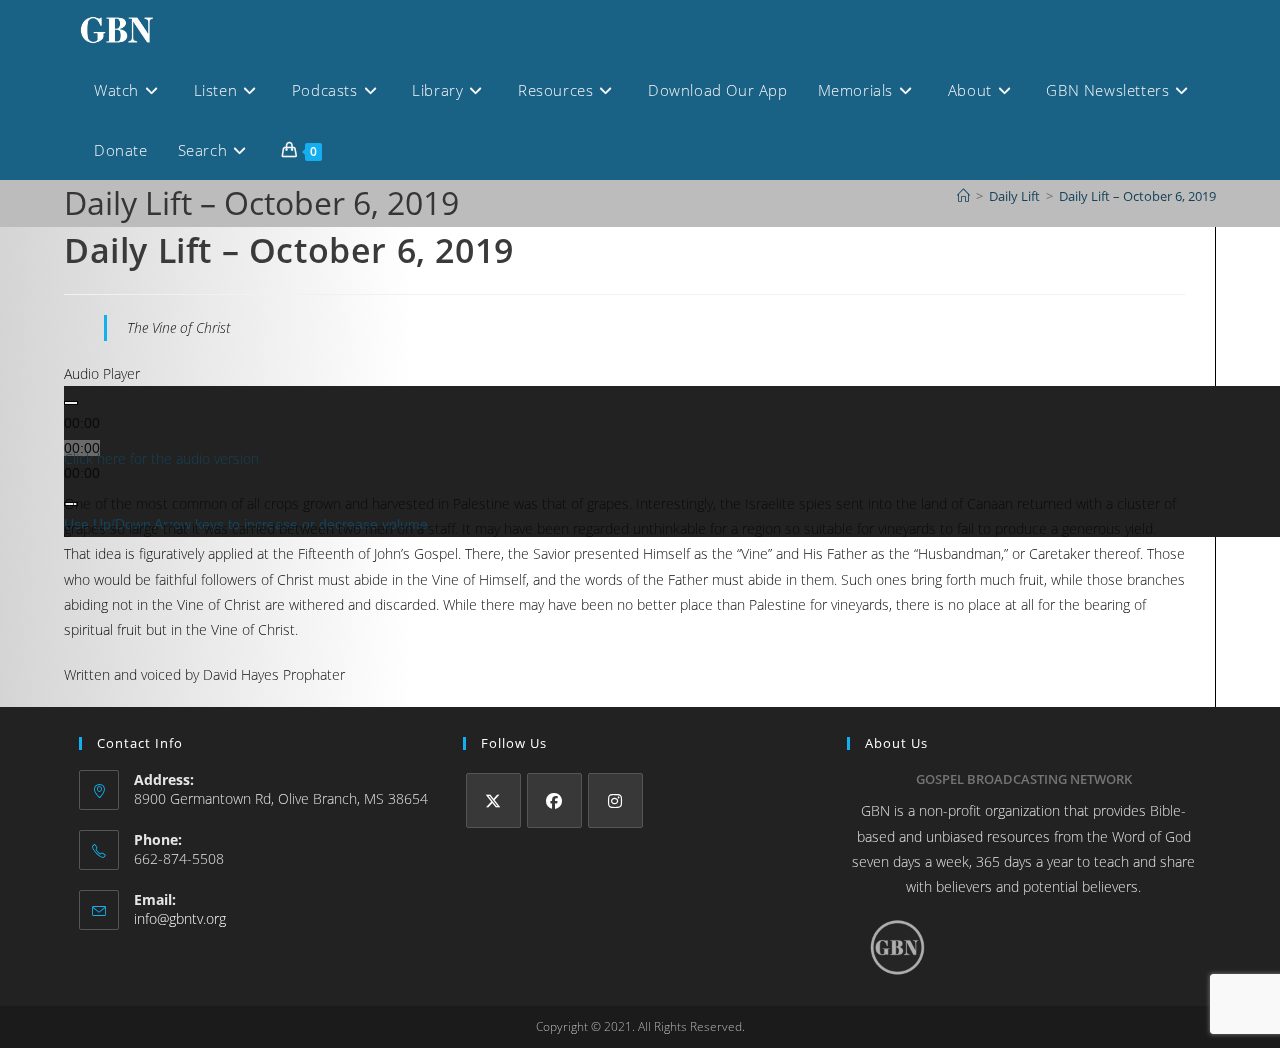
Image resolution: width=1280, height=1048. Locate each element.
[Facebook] (554, 800)
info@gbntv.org (180, 918)
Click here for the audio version (161, 458)
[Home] (963, 196)
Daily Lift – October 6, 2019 (1137, 196)
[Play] (71, 403)
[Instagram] (615, 800)
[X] (493, 800)
